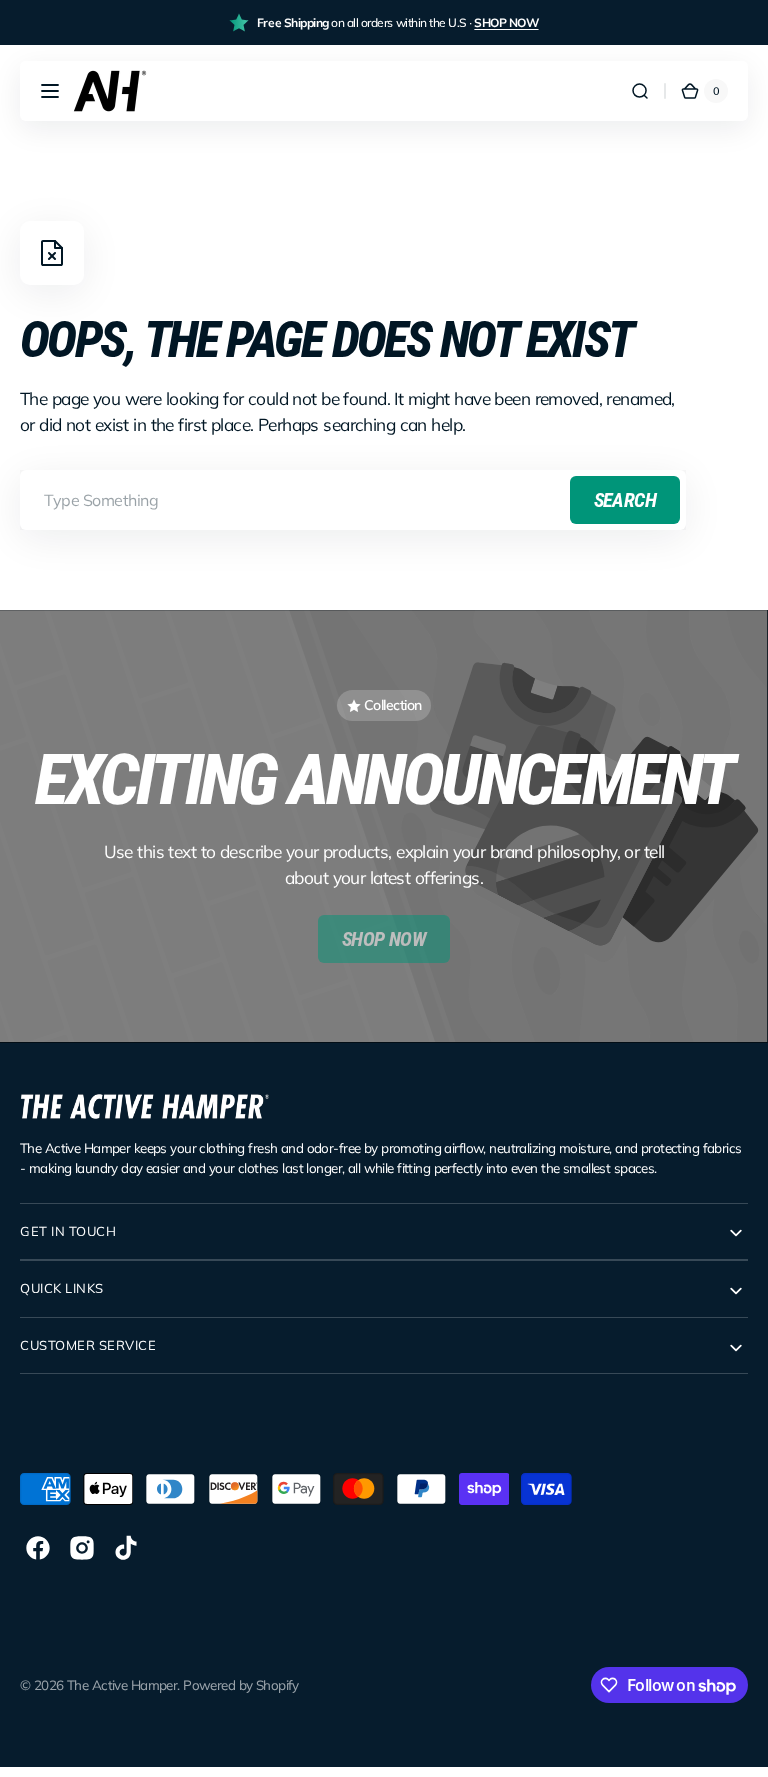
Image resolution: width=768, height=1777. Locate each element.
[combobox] (353, 500)
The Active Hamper (122, 1685)
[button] (50, 91)
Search (625, 500)
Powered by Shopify (241, 1685)
